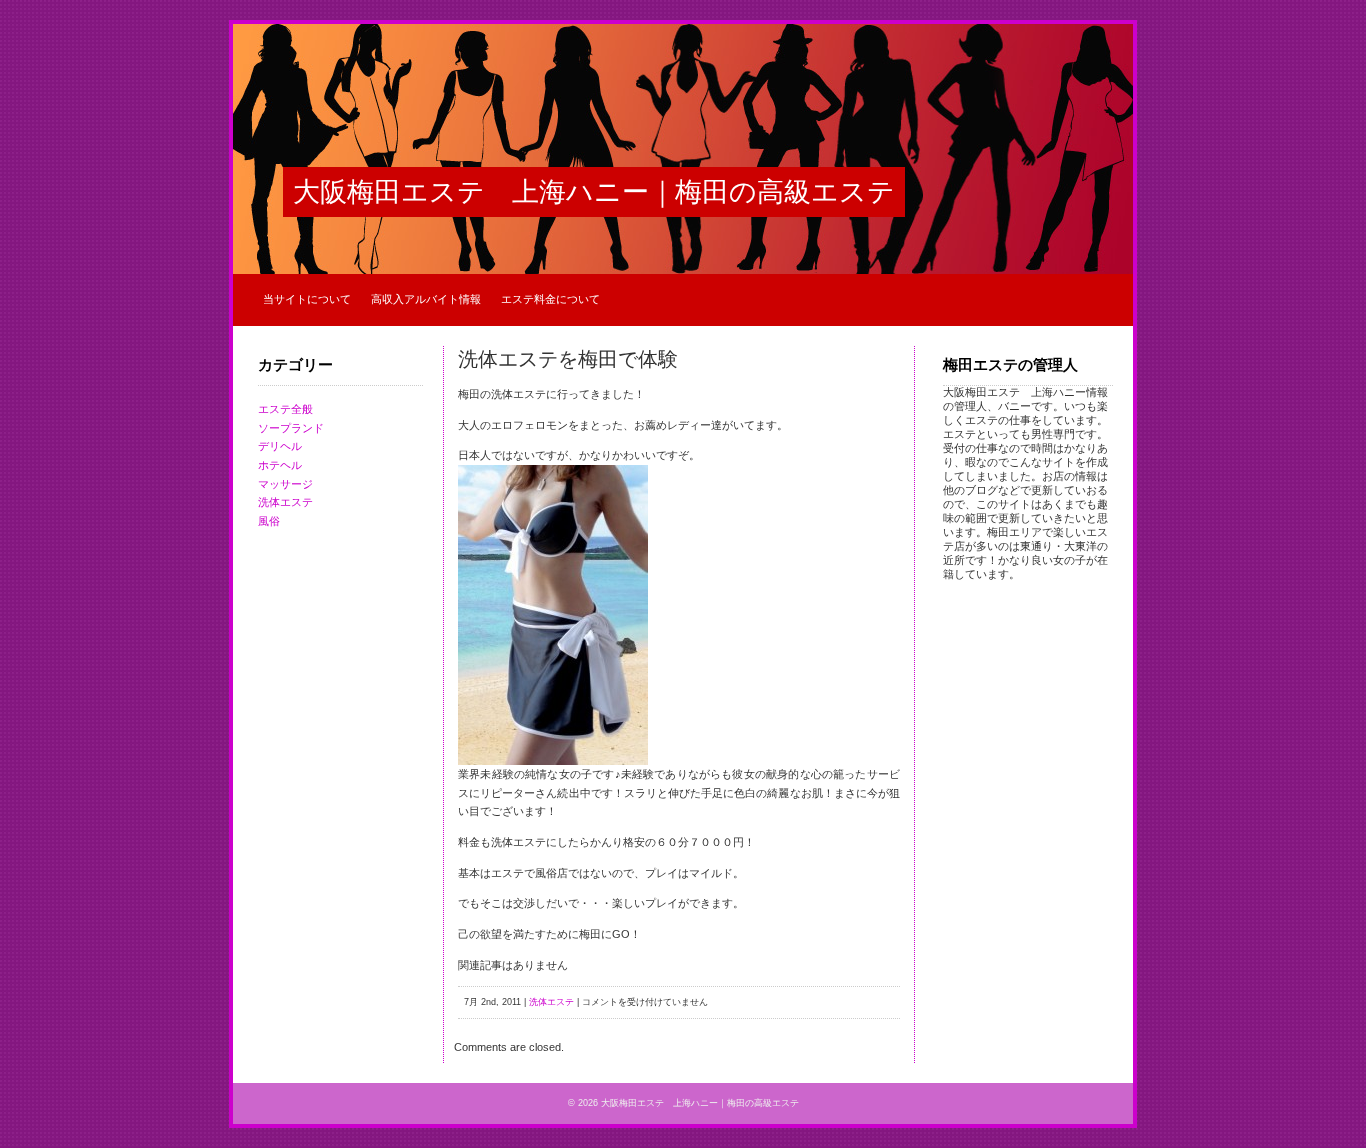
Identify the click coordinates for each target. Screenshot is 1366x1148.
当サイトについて (307, 299)
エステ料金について (550, 299)
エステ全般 (285, 409)
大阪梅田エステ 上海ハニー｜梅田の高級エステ (594, 192)
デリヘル (280, 446)
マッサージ (285, 484)
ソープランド (291, 428)
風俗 (269, 521)
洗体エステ (285, 502)
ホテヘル (280, 465)
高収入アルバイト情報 (426, 299)
